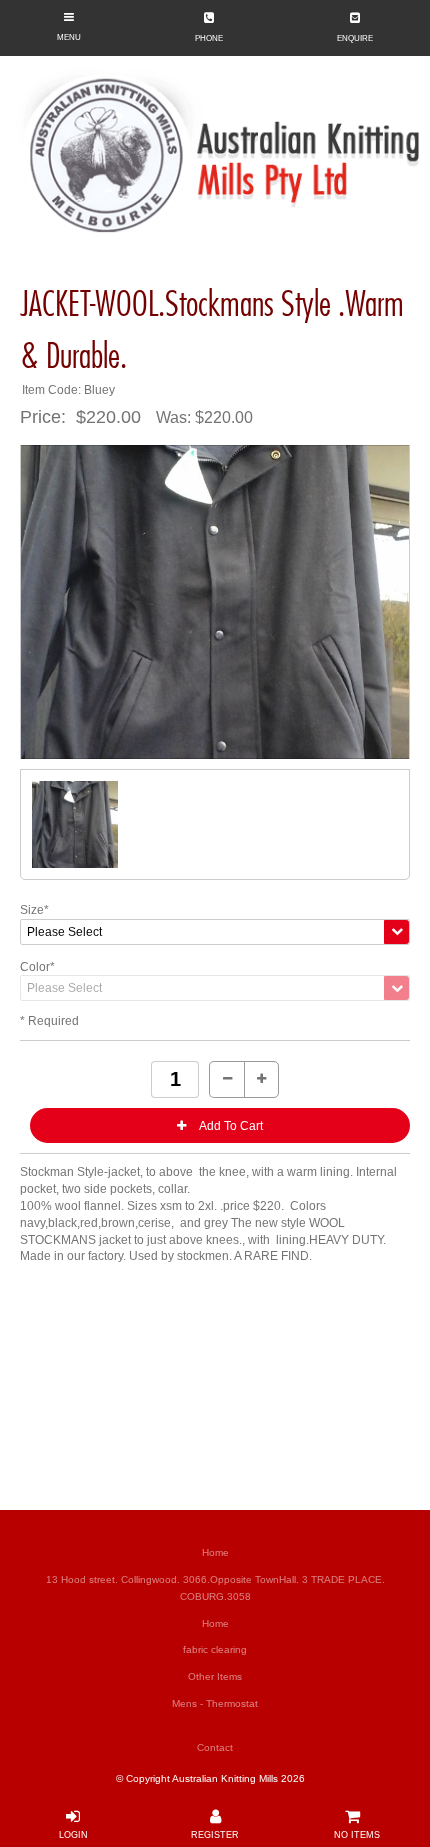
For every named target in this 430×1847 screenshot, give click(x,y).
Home (215, 1552)
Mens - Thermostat (215, 1703)
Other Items (215, 1676)
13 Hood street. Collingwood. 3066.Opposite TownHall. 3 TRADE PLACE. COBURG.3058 (215, 1588)
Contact (215, 1747)
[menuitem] (215, 1553)
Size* (34, 910)
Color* (37, 967)
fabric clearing (215, 1649)
